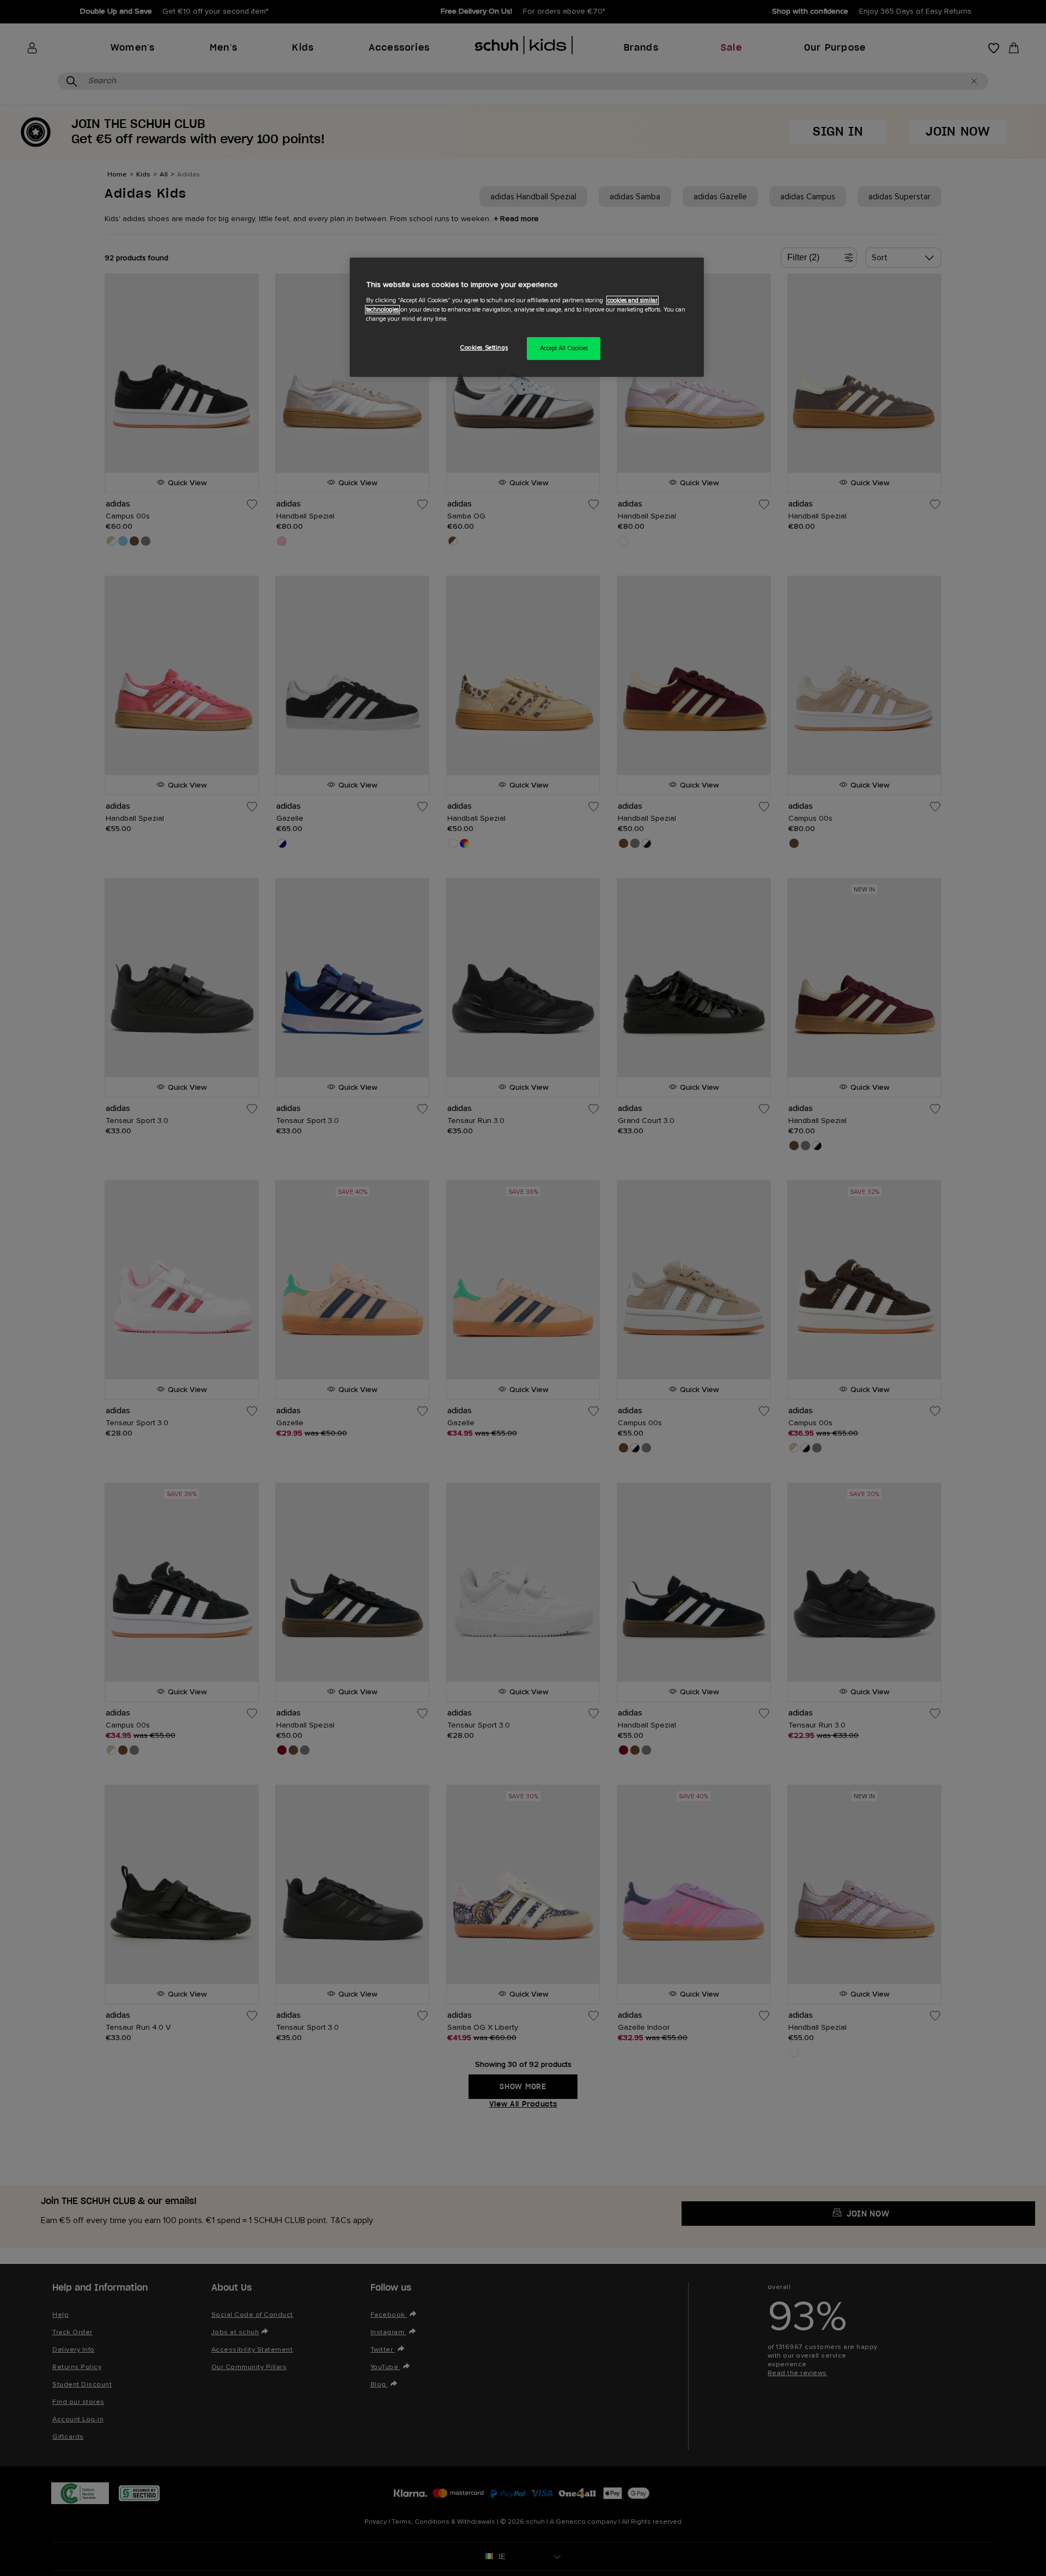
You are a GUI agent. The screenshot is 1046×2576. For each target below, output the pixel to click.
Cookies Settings (484, 348)
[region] (527, 317)
